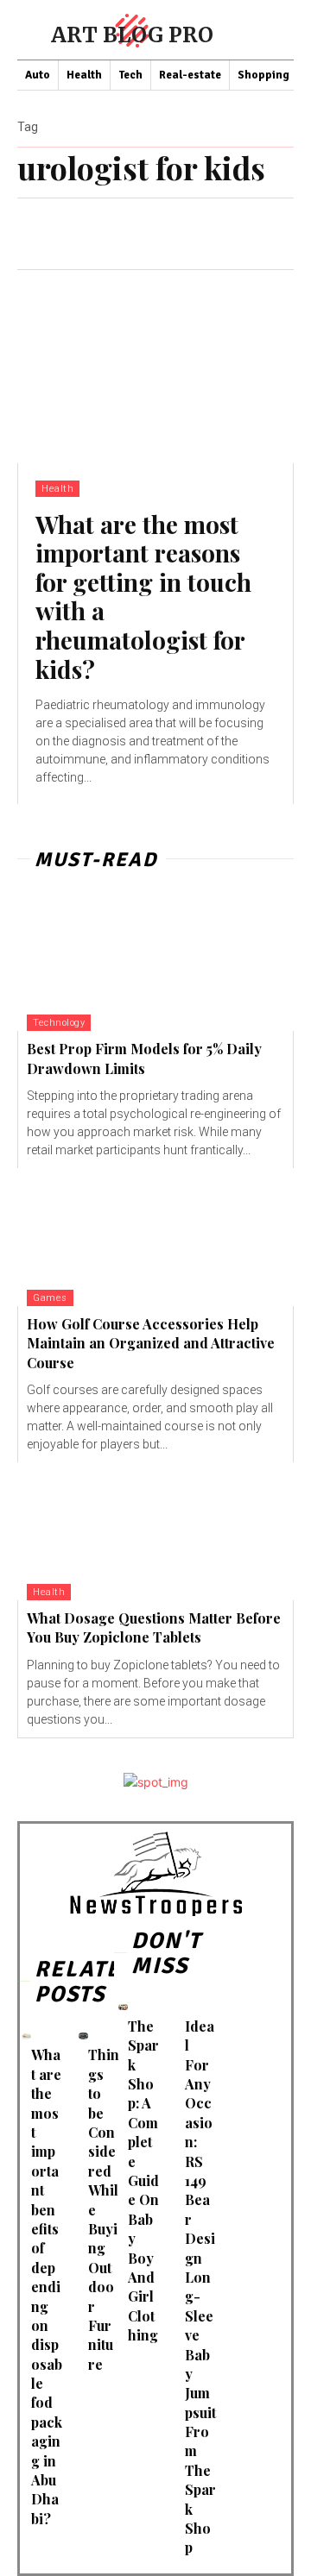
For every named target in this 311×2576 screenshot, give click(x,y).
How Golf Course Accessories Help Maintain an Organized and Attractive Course (151, 1343)
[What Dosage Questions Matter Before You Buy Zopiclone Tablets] (155, 1531)
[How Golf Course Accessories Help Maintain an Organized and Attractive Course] (155, 1237)
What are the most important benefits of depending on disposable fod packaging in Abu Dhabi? (47, 2286)
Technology (59, 1023)
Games (50, 1298)
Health (57, 489)
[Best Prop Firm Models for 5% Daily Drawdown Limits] (155, 962)
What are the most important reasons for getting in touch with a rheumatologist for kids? (143, 597)
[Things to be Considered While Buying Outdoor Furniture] (83, 2036)
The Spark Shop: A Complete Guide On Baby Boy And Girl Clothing (143, 2180)
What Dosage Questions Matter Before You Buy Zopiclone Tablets (154, 1627)
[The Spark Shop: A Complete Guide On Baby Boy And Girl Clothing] (123, 2007)
